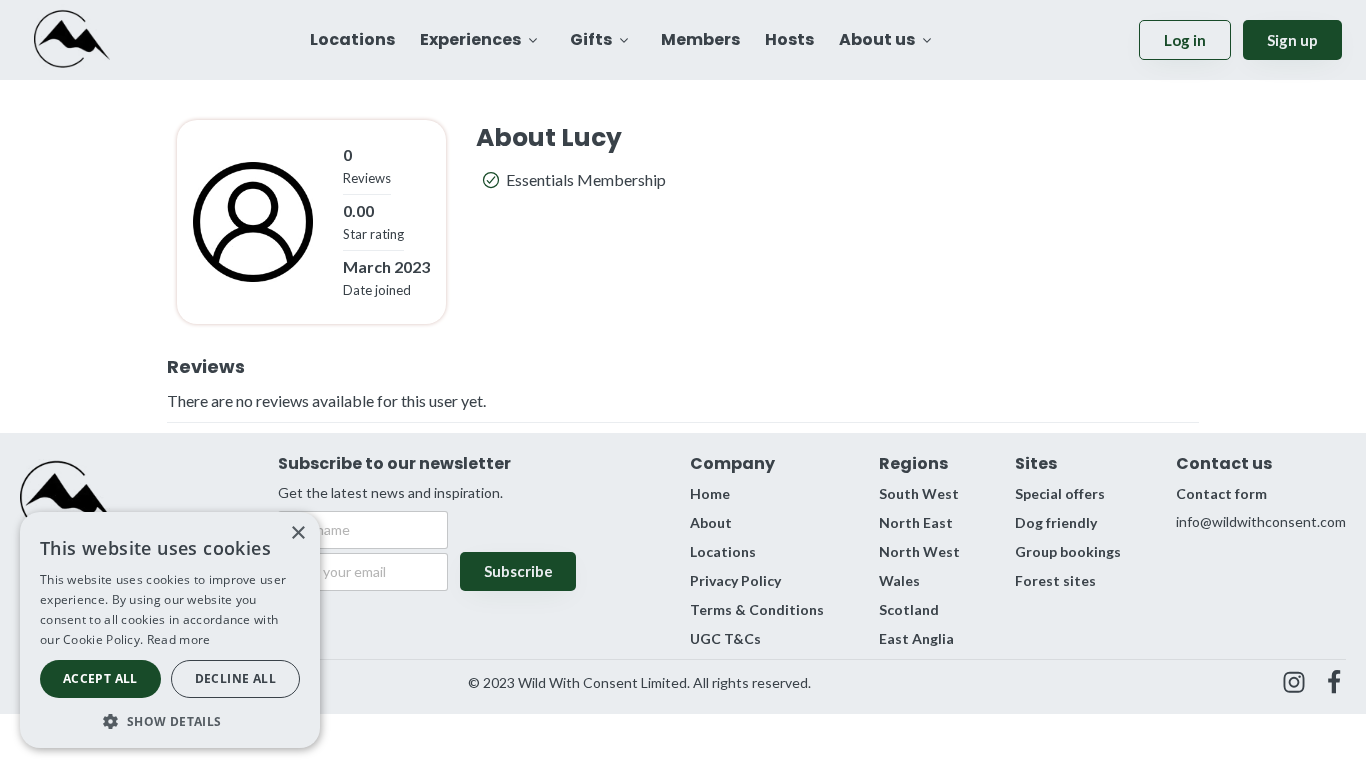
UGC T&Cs (725, 638)
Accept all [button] (100, 678)
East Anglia (916, 638)
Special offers (1060, 493)
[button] (170, 719)
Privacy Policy (735, 580)
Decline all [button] (235, 678)
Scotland (909, 609)
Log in (1185, 40)
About (711, 522)
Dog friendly (1056, 522)
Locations (723, 551)
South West (919, 493)
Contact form (1221, 493)
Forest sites (1055, 580)
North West (919, 551)
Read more (179, 639)
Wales (899, 580)
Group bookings (1068, 551)
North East (916, 522)
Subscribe (518, 571)
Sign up (1292, 40)
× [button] (297, 533)
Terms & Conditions (757, 609)
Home (710, 493)
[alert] (170, 630)
